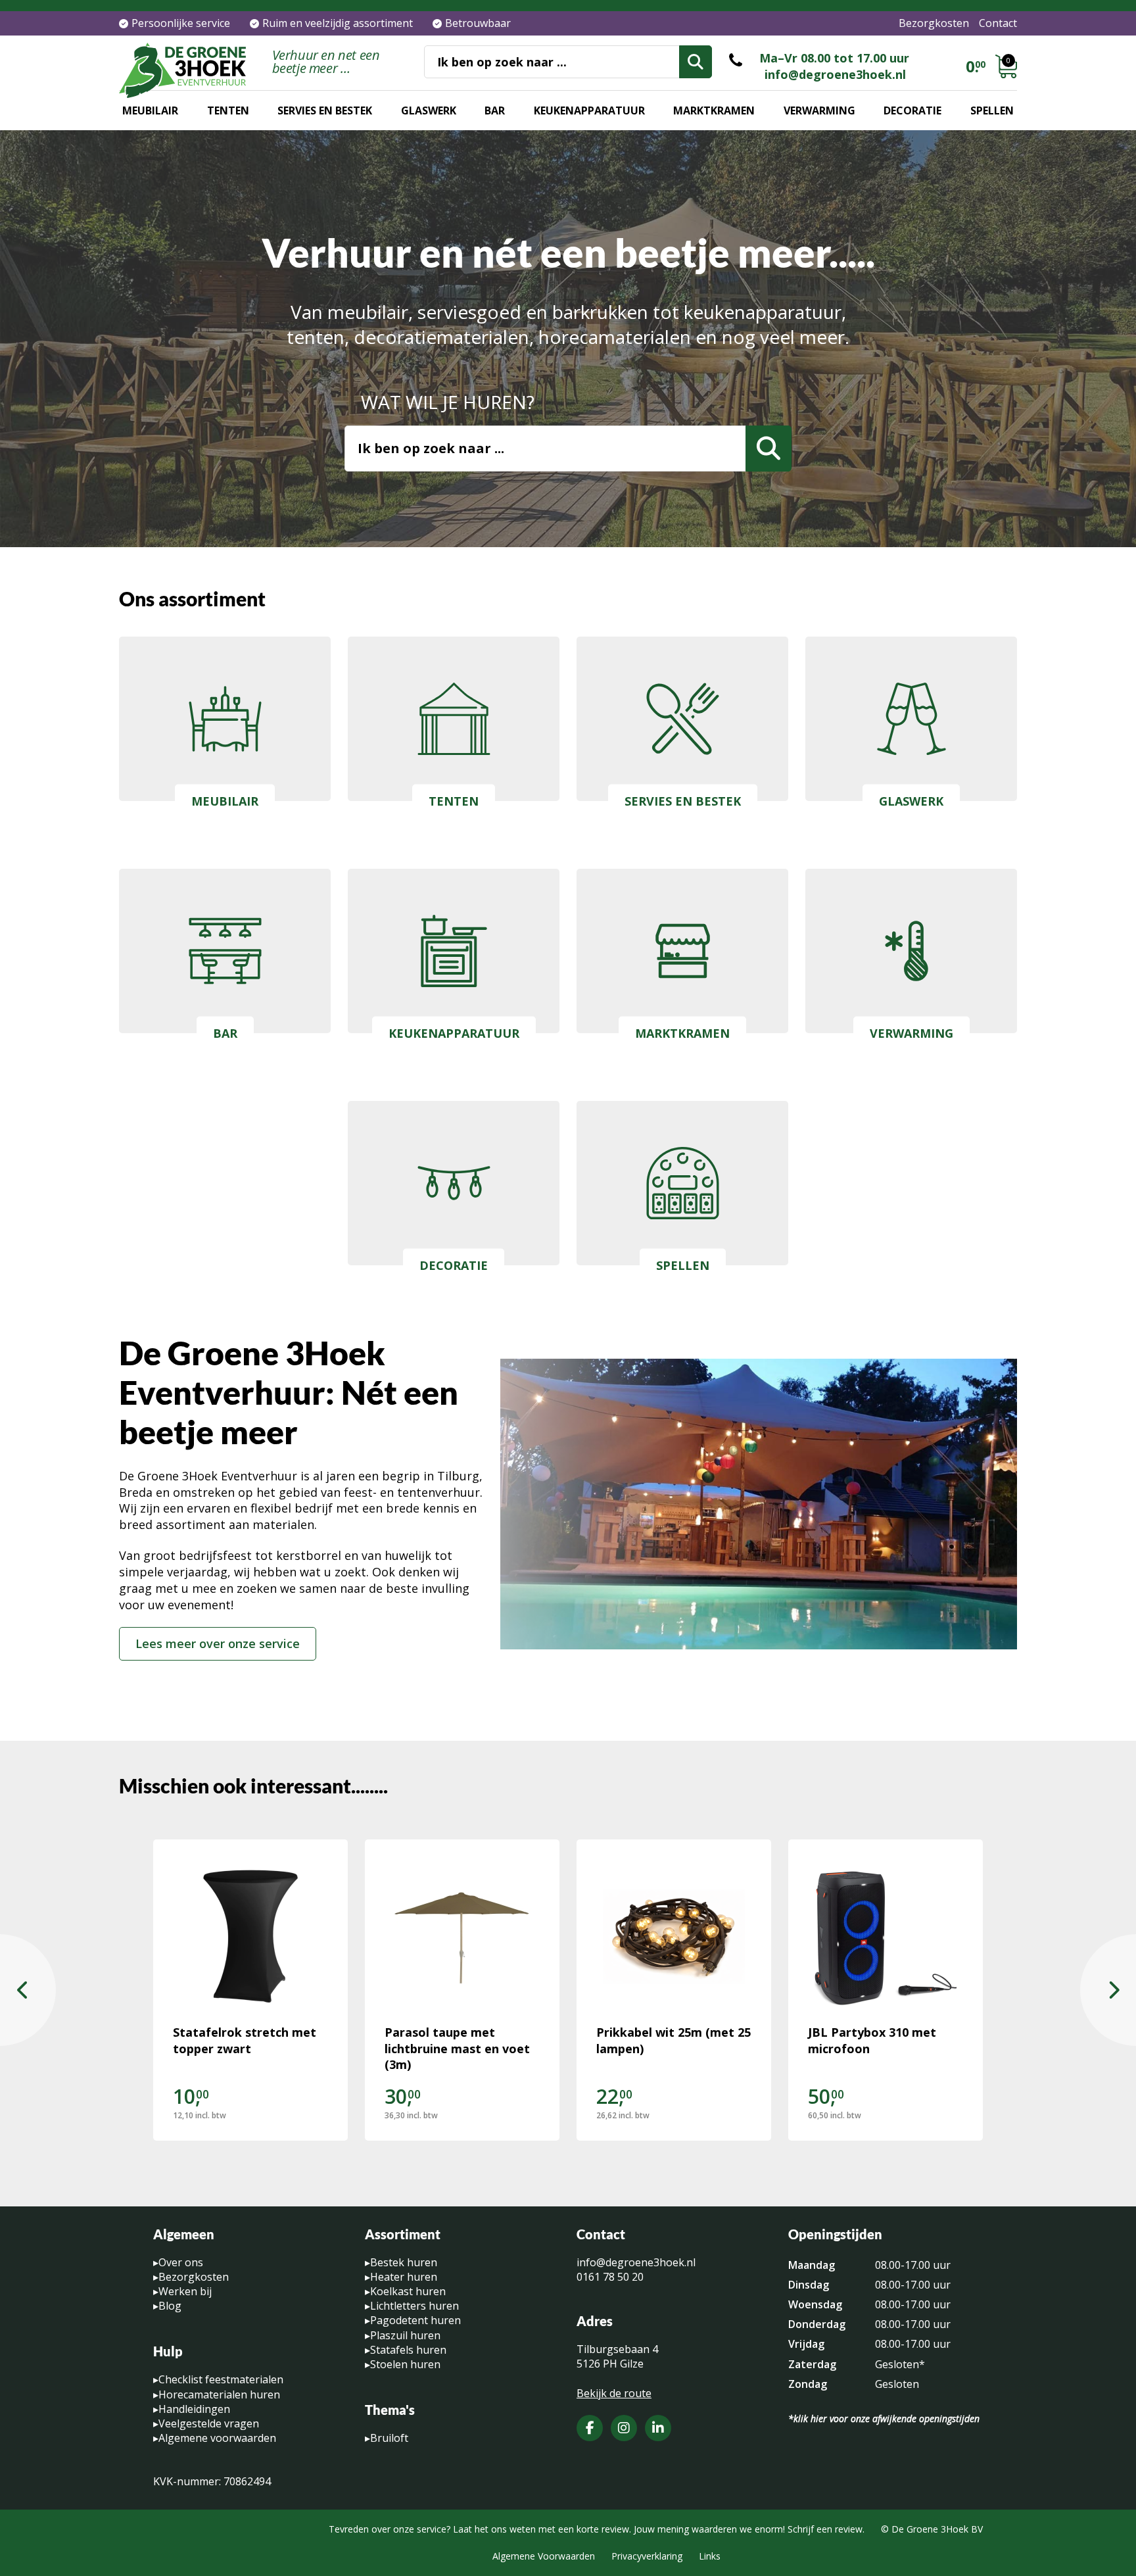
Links (710, 2556)
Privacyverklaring (647, 2556)
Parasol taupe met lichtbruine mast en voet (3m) (457, 2049)
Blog (170, 2306)
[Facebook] (590, 2428)
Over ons (181, 2262)
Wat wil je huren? (448, 402)
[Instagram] (624, 2428)
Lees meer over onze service (218, 1643)
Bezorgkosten (934, 23)
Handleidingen (194, 2409)
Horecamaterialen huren (219, 2394)
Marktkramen (714, 110)
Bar (495, 110)
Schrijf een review (825, 2529)
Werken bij (185, 2291)
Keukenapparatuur (589, 110)
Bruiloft (389, 2438)
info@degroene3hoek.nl (835, 74)
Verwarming (819, 110)
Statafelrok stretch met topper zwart (245, 2040)
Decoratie (912, 110)
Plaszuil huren (405, 2335)
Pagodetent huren (415, 2320)
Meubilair (150, 110)
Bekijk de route (614, 2393)
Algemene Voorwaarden (544, 2556)
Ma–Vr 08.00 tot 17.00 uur (834, 58)
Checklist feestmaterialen (221, 2379)
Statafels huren (408, 2350)
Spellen (992, 110)
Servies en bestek (325, 110)
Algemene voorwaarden (217, 2438)
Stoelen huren (405, 2364)
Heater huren (404, 2277)
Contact (998, 23)
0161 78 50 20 (610, 2277)
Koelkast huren (408, 2291)
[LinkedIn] (658, 2428)
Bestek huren (404, 2262)
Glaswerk (429, 110)
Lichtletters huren (414, 2306)
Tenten (228, 110)
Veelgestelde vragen (209, 2423)
